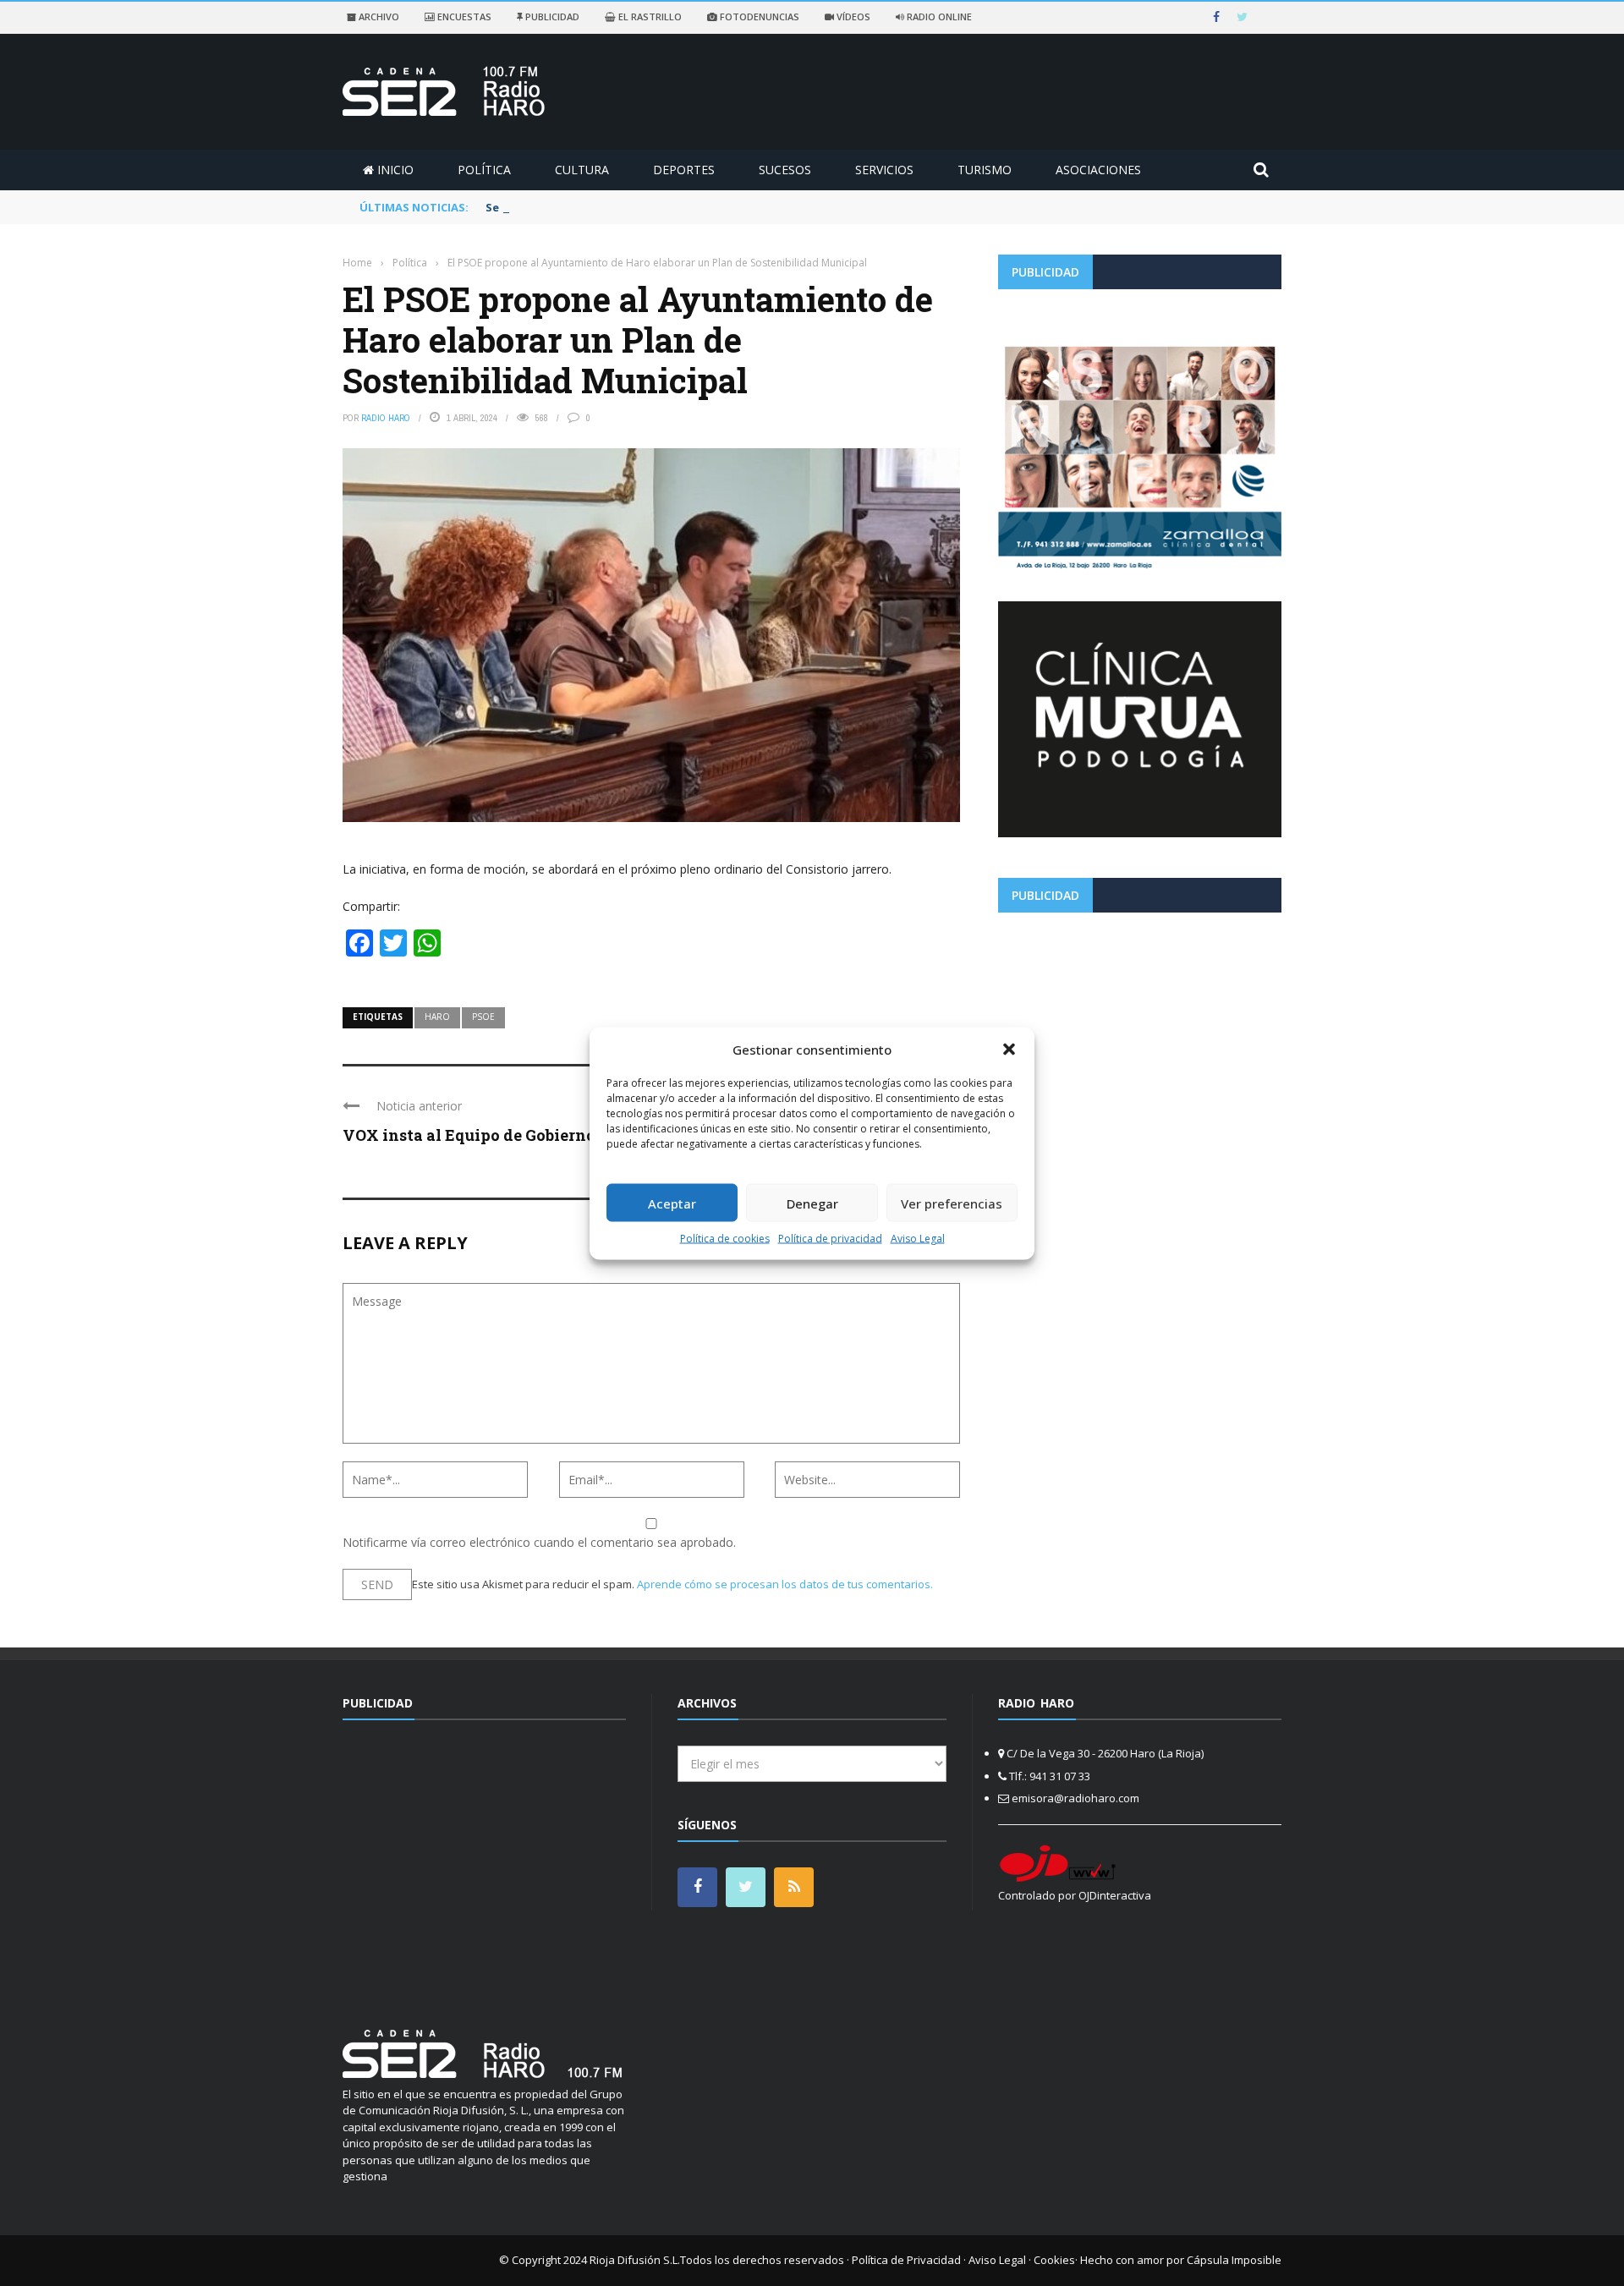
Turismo (985, 170)
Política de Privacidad (906, 2260)
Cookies (1054, 2260)
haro (437, 1017)
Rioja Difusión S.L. (635, 2260)
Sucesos (785, 170)
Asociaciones (1098, 170)
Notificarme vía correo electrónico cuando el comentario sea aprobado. (539, 1542)
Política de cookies (725, 1239)
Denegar (812, 1203)
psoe (483, 1017)
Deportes (684, 170)
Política (484, 170)
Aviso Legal (918, 1239)
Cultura (582, 170)
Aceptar (672, 1203)
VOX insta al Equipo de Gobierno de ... (487, 1135)
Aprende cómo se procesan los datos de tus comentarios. (785, 1584)
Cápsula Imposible (1234, 2260)
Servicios (884, 170)
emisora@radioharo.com (1075, 1798)
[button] (1009, 1049)
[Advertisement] (1140, 1044)
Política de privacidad (830, 1239)
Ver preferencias (952, 1203)
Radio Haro (386, 418)
